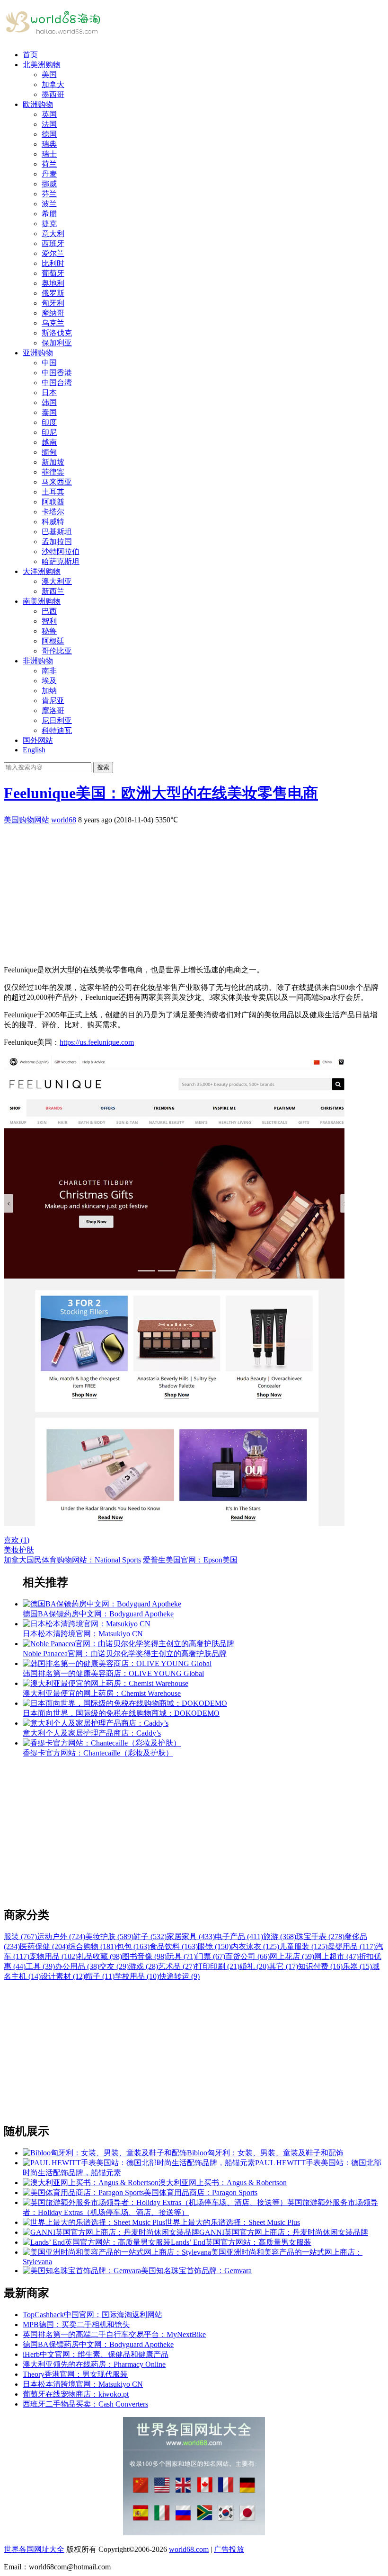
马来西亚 (57, 482)
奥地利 (53, 283)
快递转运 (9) (179, 1976)
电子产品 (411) (239, 1936)
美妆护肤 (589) (109, 1936)
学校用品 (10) (137, 1976)
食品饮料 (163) (174, 1946)
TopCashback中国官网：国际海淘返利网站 (93, 2315)
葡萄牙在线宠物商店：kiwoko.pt (76, 2394)
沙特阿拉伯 (61, 551)
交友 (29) (114, 1966)
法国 (49, 124)
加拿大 (53, 84)
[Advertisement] (194, 891)
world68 (64, 820)
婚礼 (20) (254, 1966)
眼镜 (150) (214, 1946)
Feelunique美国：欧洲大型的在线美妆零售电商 (161, 793)
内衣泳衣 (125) (255, 1946)
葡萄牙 (53, 273)
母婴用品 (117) (352, 1946)
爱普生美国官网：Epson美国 (190, 1560)
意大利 (53, 234)
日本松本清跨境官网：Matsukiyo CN (83, 2384)
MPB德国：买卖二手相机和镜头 (76, 2325)
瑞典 (49, 144)
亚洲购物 (38, 353)
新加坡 (53, 462)
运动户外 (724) (61, 1936)
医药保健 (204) (44, 1946)
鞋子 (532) (150, 1936)
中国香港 (57, 373)
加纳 (49, 691)
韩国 (49, 402)
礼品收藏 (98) (100, 1956)
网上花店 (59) (292, 1956)
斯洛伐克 (57, 333)
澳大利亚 (57, 581)
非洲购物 (38, 661)
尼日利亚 (57, 720)
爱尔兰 (53, 253)
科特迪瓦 (57, 730)
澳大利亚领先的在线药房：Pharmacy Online (94, 2364)
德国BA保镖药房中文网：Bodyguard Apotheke (98, 2344)
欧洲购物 (38, 104)
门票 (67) (211, 1956)
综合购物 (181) (92, 1946)
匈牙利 (53, 303)
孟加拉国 (57, 542)
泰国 (49, 412)
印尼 (49, 432)
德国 (49, 134)
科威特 (53, 522)
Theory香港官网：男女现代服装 (75, 2374)
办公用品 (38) (77, 1966)
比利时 (53, 263)
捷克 (49, 224)
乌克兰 (53, 323)
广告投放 (229, 2549)
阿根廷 (53, 641)
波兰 (49, 204)
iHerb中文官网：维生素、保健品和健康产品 (96, 2354)
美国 (49, 75)
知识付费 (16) (320, 1966)
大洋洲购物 (42, 571)
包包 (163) (133, 1946)
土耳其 (53, 492)
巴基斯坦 (57, 532)
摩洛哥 (53, 710)
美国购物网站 (26, 820)
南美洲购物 (42, 601)
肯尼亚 (53, 701)
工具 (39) (40, 1966)
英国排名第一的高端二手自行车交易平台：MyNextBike (114, 2334)
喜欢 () (17, 1540)
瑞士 (49, 154)
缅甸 (49, 452)
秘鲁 (49, 631)
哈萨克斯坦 (61, 561)
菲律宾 (53, 472)
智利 (49, 621)
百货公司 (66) (247, 1956)
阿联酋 (53, 502)
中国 (49, 363)
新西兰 (53, 591)
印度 (49, 422)
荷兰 (49, 164)
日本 (49, 393)
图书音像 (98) (144, 1956)
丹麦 (49, 174)
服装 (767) (20, 1936)
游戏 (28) (143, 1966)
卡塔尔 (53, 512)
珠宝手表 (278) (320, 1936)
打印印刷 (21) (217, 1966)
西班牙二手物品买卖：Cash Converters (85, 2404)
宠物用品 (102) (53, 1956)
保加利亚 (57, 343)
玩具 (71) (181, 1956)
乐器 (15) (357, 1966)
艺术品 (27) (176, 1966)
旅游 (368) (280, 1936)
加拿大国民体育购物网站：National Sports (72, 1560)
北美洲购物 (42, 65)
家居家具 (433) (191, 1936)
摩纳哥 (53, 313)
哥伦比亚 (57, 651)
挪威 (49, 184)
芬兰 (49, 194)
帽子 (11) (100, 1976)
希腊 (49, 214)
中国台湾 (57, 383)
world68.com (189, 2549)
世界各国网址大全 (34, 2549)
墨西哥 (53, 94)
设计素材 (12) (63, 1976)
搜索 (103, 767)
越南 (49, 442)
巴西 (49, 611)
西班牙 (53, 243)
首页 (30, 55)
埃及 (49, 681)
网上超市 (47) (336, 1956)
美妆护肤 (19, 1550)
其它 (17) (283, 1966)
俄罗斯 (53, 293)
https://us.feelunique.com (97, 1042)
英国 (49, 114)
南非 (49, 671)
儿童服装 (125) (303, 1946)
